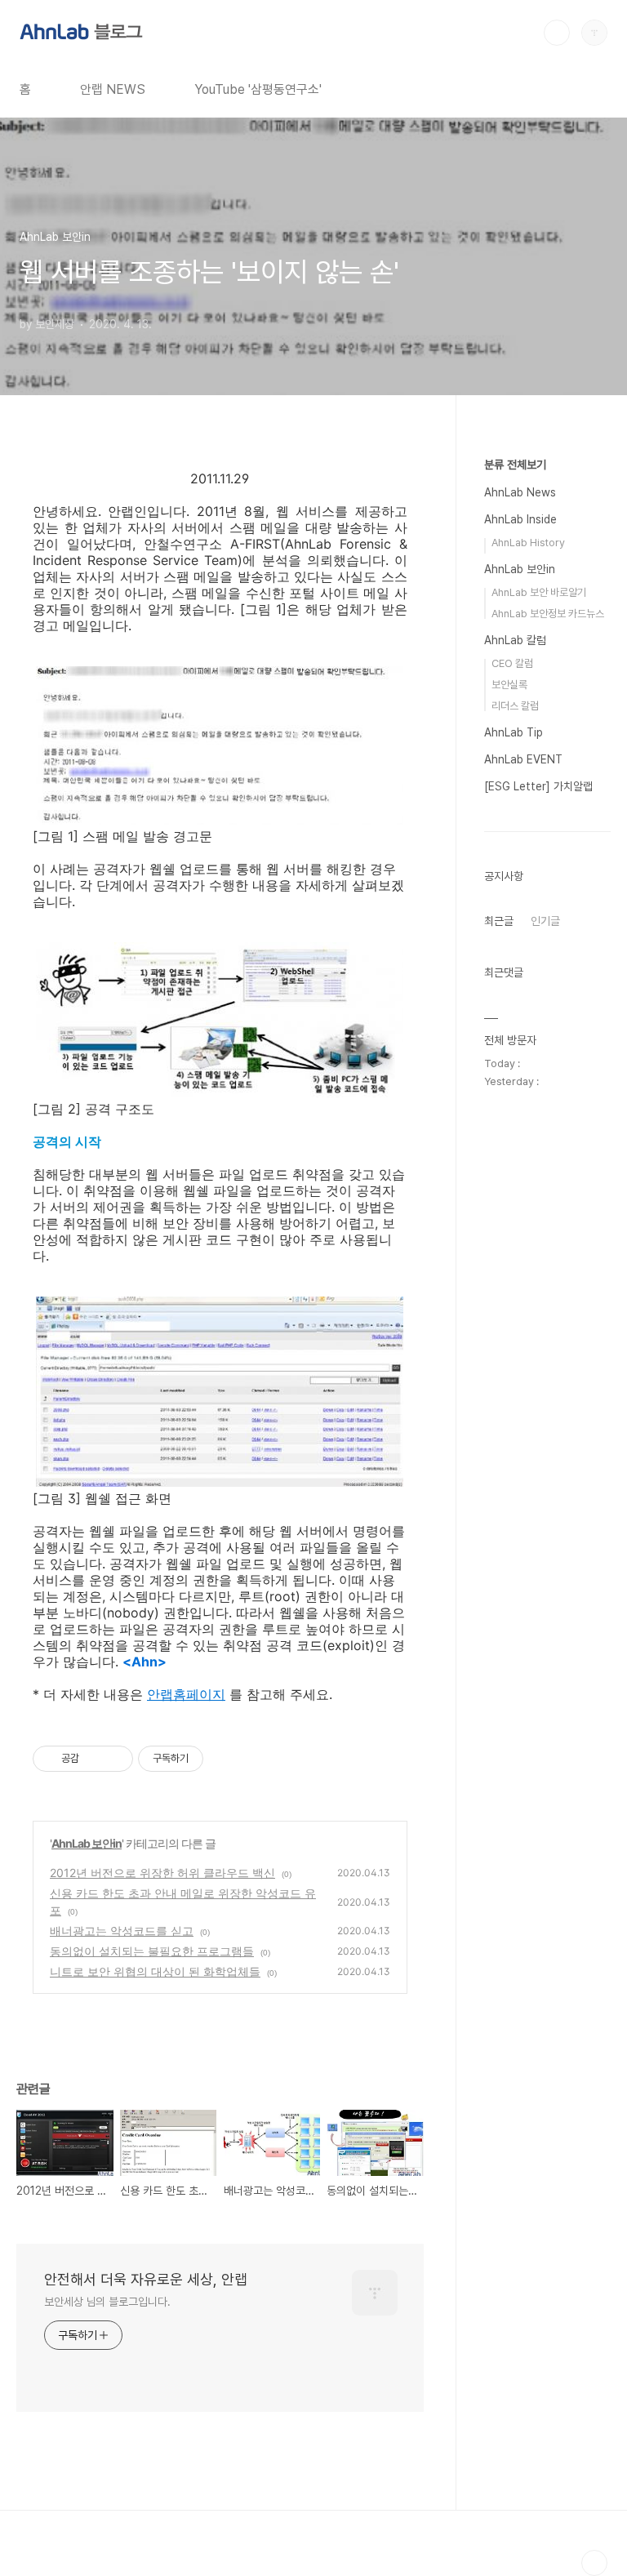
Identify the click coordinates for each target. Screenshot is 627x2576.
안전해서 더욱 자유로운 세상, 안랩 (146, 2279)
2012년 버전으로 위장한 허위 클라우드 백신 (162, 1873)
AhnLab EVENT (523, 759)
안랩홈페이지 (186, 1694)
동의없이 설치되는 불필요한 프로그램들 (152, 1951)
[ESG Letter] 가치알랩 (538, 786)
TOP (594, 2563)
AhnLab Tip (514, 732)
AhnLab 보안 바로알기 (539, 592)
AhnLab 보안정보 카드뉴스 (548, 614)
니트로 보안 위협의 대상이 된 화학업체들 (155, 1971)
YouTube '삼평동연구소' (258, 89)
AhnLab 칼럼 (515, 640)
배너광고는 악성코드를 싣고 (122, 1931)
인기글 (545, 921)
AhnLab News (520, 492)
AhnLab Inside (520, 519)
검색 (557, 33)
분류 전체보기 (515, 465)
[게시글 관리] (115, 1759)
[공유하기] (94, 1759)
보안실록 (509, 685)
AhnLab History (528, 543)
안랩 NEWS (113, 89)
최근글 (499, 921)
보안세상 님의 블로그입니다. (107, 2302)
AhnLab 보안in (87, 1843)
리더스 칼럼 (515, 706)
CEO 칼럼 (512, 663)
